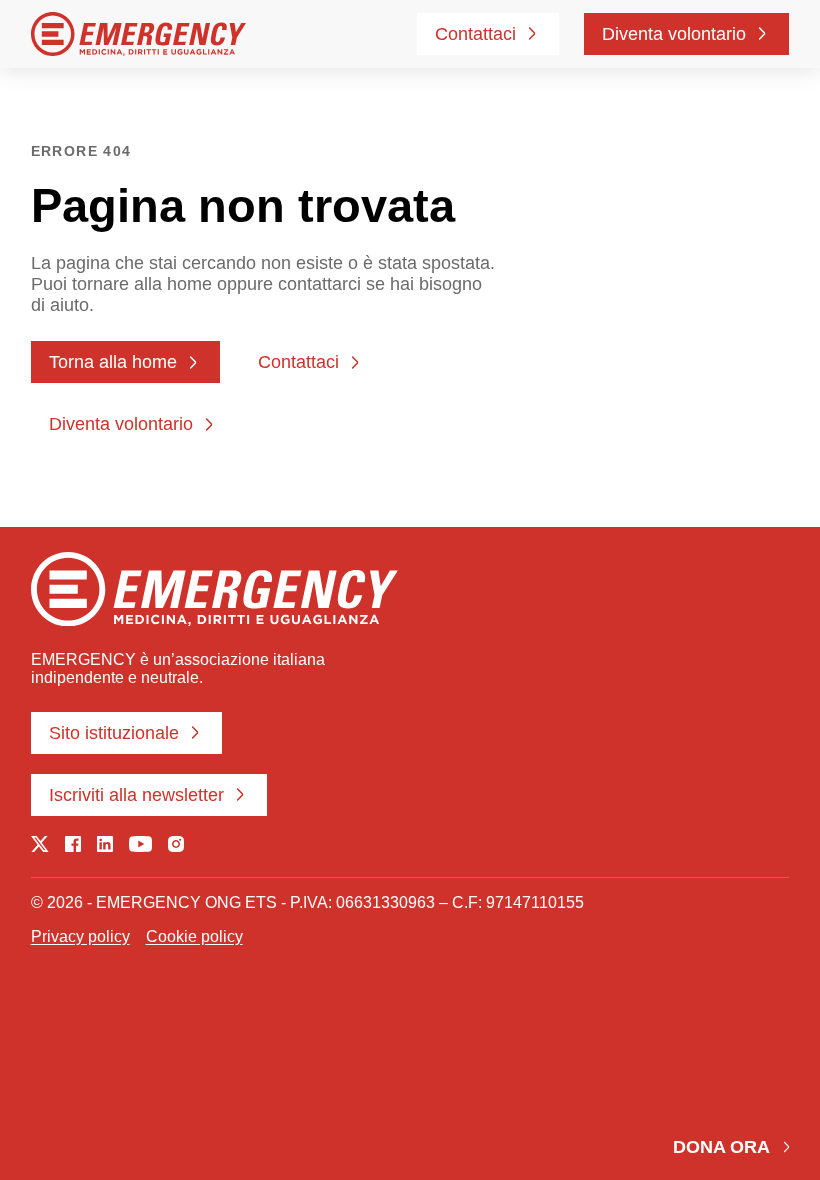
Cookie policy (194, 936)
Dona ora (721, 1147)
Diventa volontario (674, 34)
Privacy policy (80, 936)
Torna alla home (113, 362)
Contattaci (475, 34)
